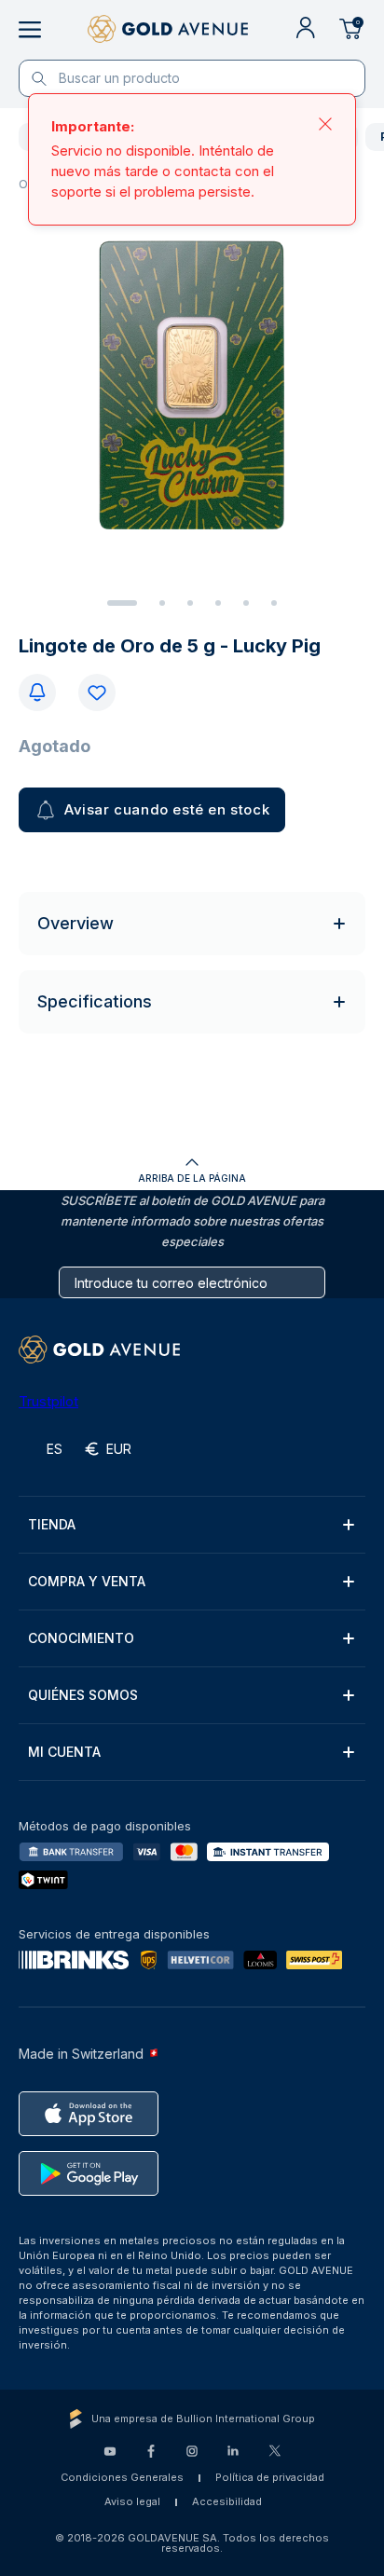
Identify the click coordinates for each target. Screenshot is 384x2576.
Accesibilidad (227, 2501)
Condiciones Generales (122, 2477)
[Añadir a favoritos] (97, 692)
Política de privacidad (270, 2477)
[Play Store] (89, 2173)
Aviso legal (132, 2501)
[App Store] (89, 2114)
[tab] (122, 603)
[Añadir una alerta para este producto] (37, 692)
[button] (192, 1525)
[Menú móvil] (30, 30)
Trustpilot (48, 1401)
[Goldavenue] (168, 30)
